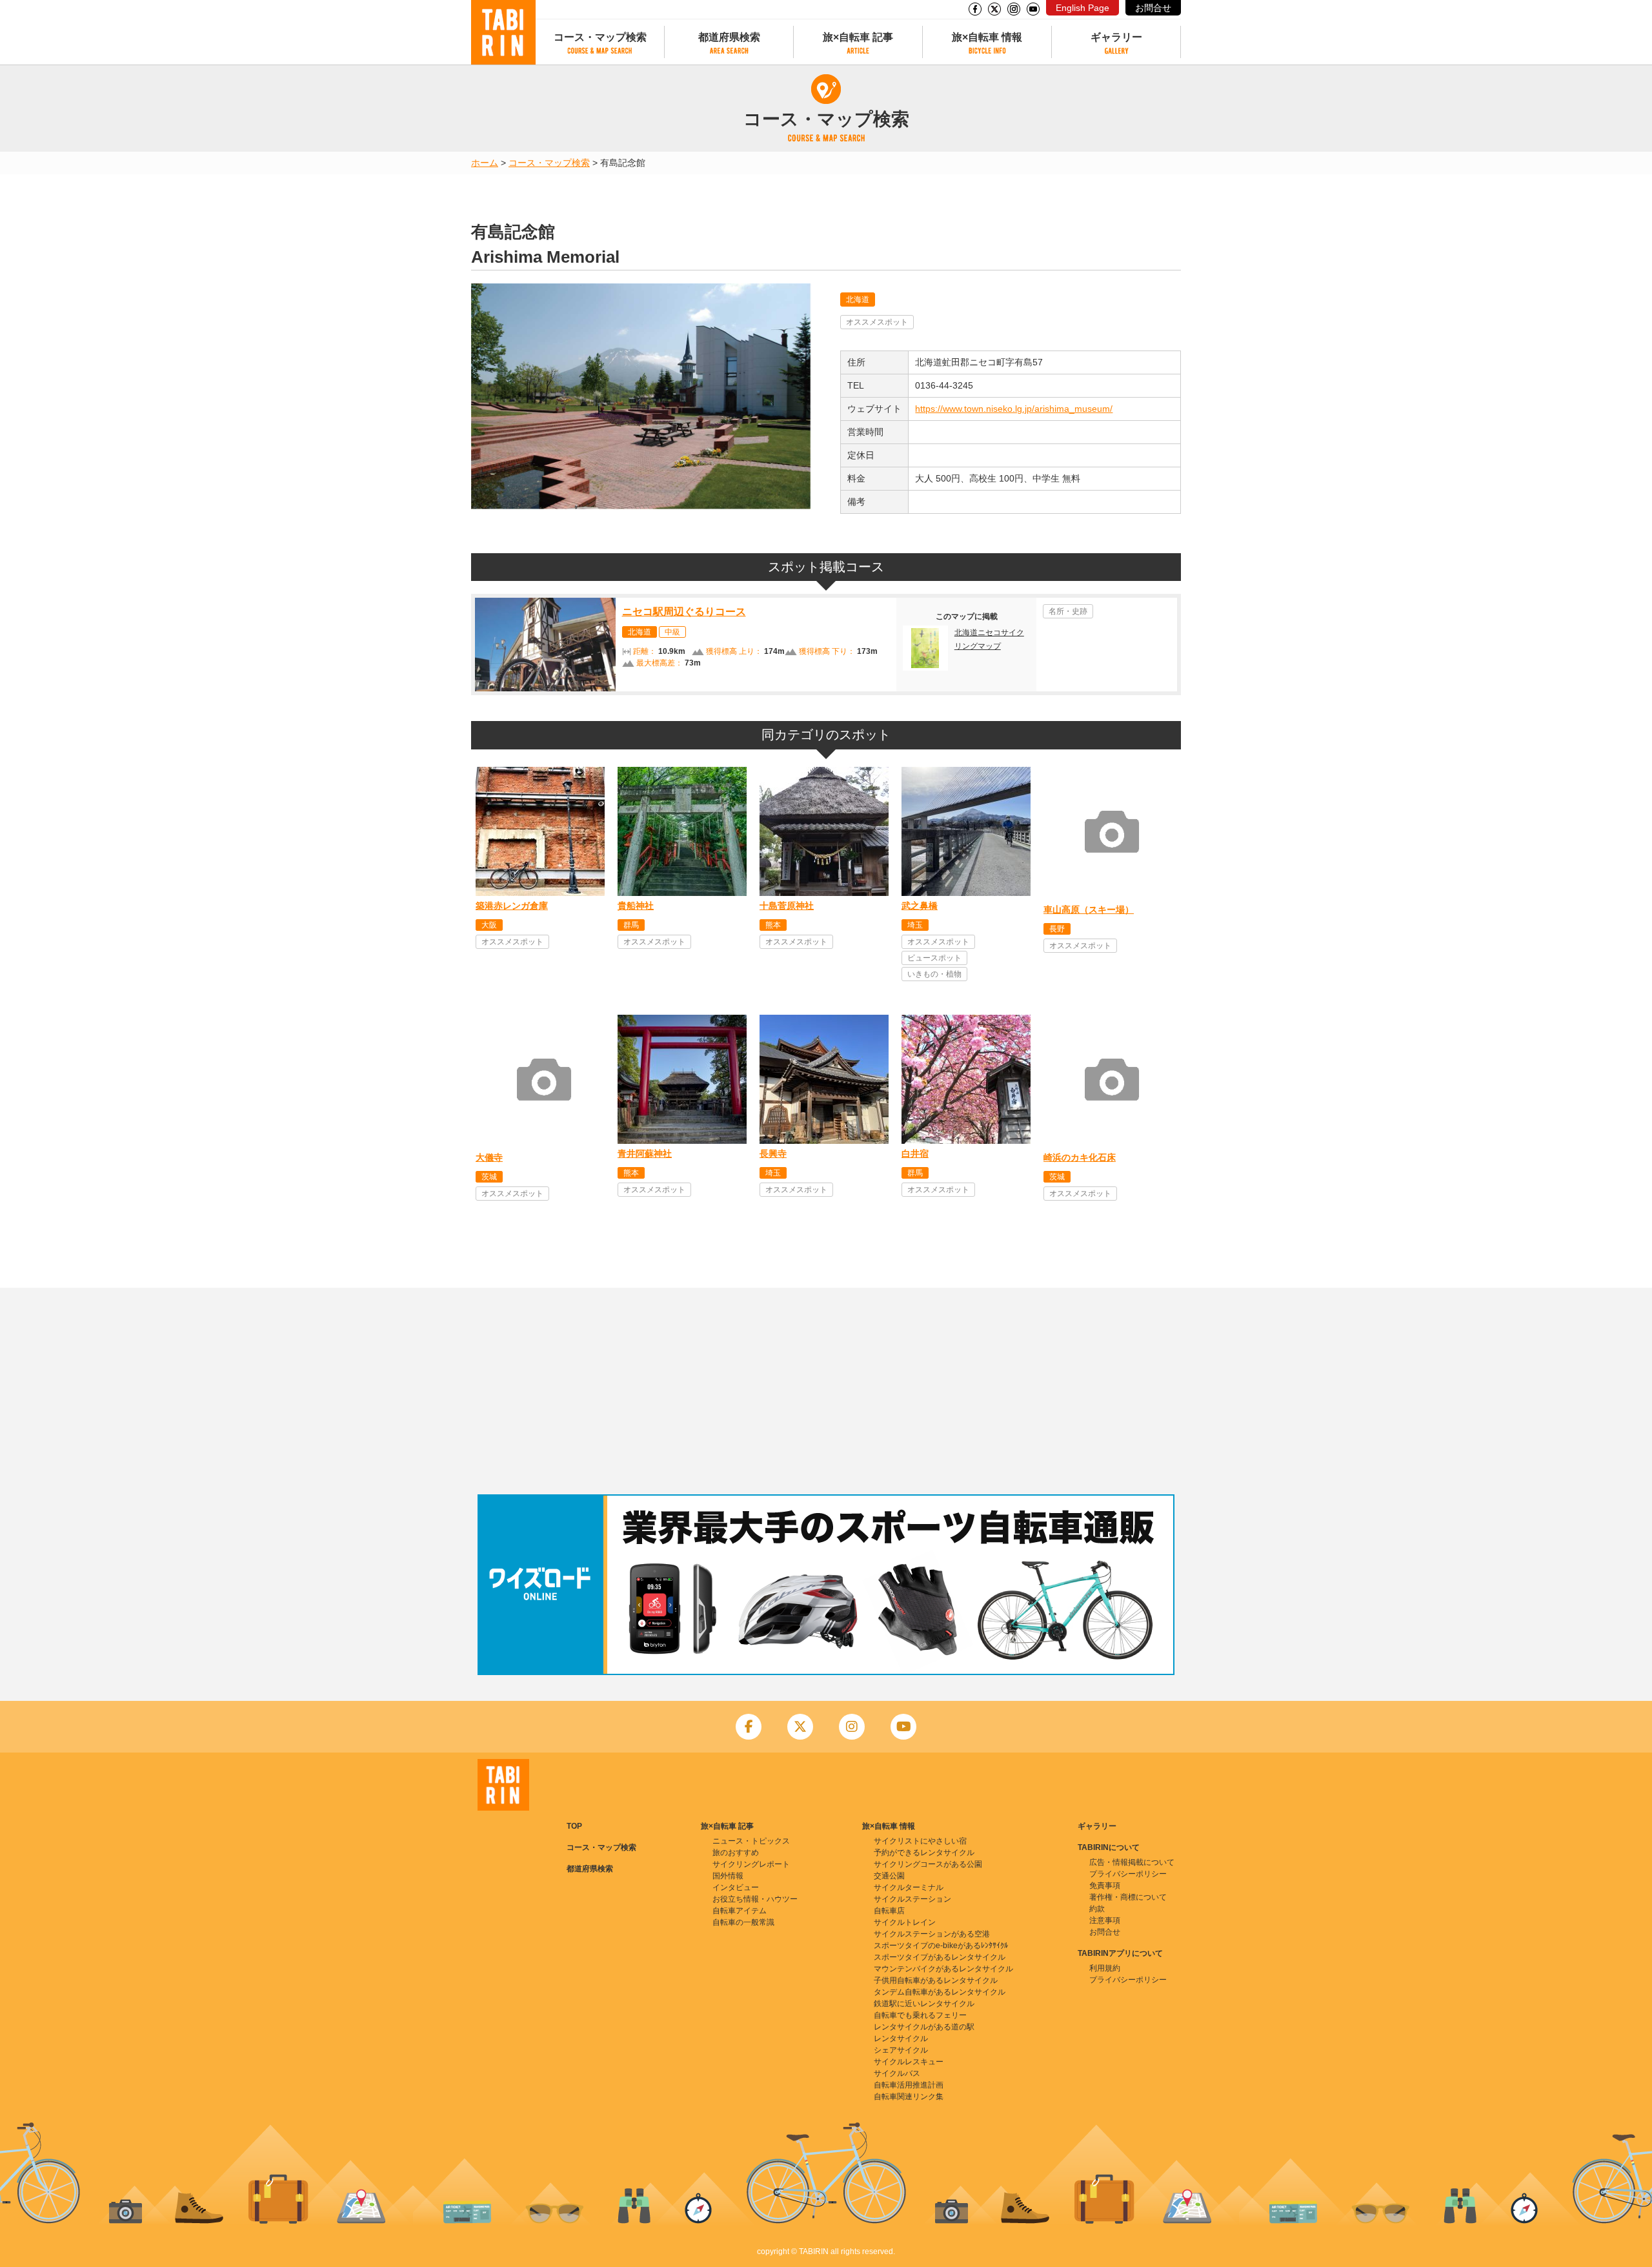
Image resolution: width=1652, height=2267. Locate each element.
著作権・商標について (1128, 1897)
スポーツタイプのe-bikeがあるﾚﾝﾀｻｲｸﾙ (941, 1946)
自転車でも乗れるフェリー (920, 2015)
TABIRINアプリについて (1120, 1953)
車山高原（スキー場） (1089, 910)
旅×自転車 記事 (858, 37)
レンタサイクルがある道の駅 (924, 2027)
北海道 (858, 300)
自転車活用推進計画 (909, 2085)
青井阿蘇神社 (645, 1154)
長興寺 (773, 1154)
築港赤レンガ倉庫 (512, 906)
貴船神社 (636, 906)
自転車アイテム (740, 1911)
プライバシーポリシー (1128, 1874)
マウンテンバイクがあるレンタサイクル (943, 1969)
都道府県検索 (729, 37)
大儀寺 (489, 1157)
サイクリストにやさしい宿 (920, 1841)
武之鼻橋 (920, 906)
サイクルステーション (912, 1899)
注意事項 (1105, 1920)
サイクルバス (897, 2073)
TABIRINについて (1109, 1847)
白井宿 (915, 1154)
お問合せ (1153, 8)
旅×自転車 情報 (987, 37)
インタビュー (736, 1887)
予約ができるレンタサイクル (924, 1853)
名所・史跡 (1068, 611)
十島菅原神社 (787, 906)
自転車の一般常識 (743, 1922)
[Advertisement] (826, 1391)
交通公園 (889, 1876)
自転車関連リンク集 (909, 2097)
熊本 (773, 925)
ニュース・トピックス (751, 1841)
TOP (574, 1826)
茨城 (489, 1177)
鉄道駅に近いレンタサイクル (924, 2004)
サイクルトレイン (905, 1922)
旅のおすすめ (736, 1853)
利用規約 (1105, 1968)
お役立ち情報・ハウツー (755, 1899)
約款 (1097, 1909)
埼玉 (915, 925)
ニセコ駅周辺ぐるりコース (684, 612)
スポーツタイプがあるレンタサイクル (940, 1957)
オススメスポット (877, 322)
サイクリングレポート (751, 1864)
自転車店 (889, 1911)
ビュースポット (934, 958)
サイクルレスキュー (909, 2062)
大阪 (489, 925)
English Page (1083, 8)
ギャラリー (1116, 37)
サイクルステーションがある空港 (932, 1934)
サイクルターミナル (909, 1887)
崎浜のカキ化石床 (1080, 1157)
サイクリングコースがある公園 (928, 1864)
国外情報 (728, 1876)
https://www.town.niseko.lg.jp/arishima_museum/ (1014, 409)
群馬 (631, 925)
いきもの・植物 (934, 974)
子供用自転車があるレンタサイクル (936, 1980)
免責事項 (1105, 1886)
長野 (1057, 929)
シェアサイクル (901, 2050)
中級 (672, 632)
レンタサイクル (901, 2038)
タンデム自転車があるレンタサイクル (940, 1992)
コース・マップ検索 (600, 37)
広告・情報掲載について (1132, 1862)
